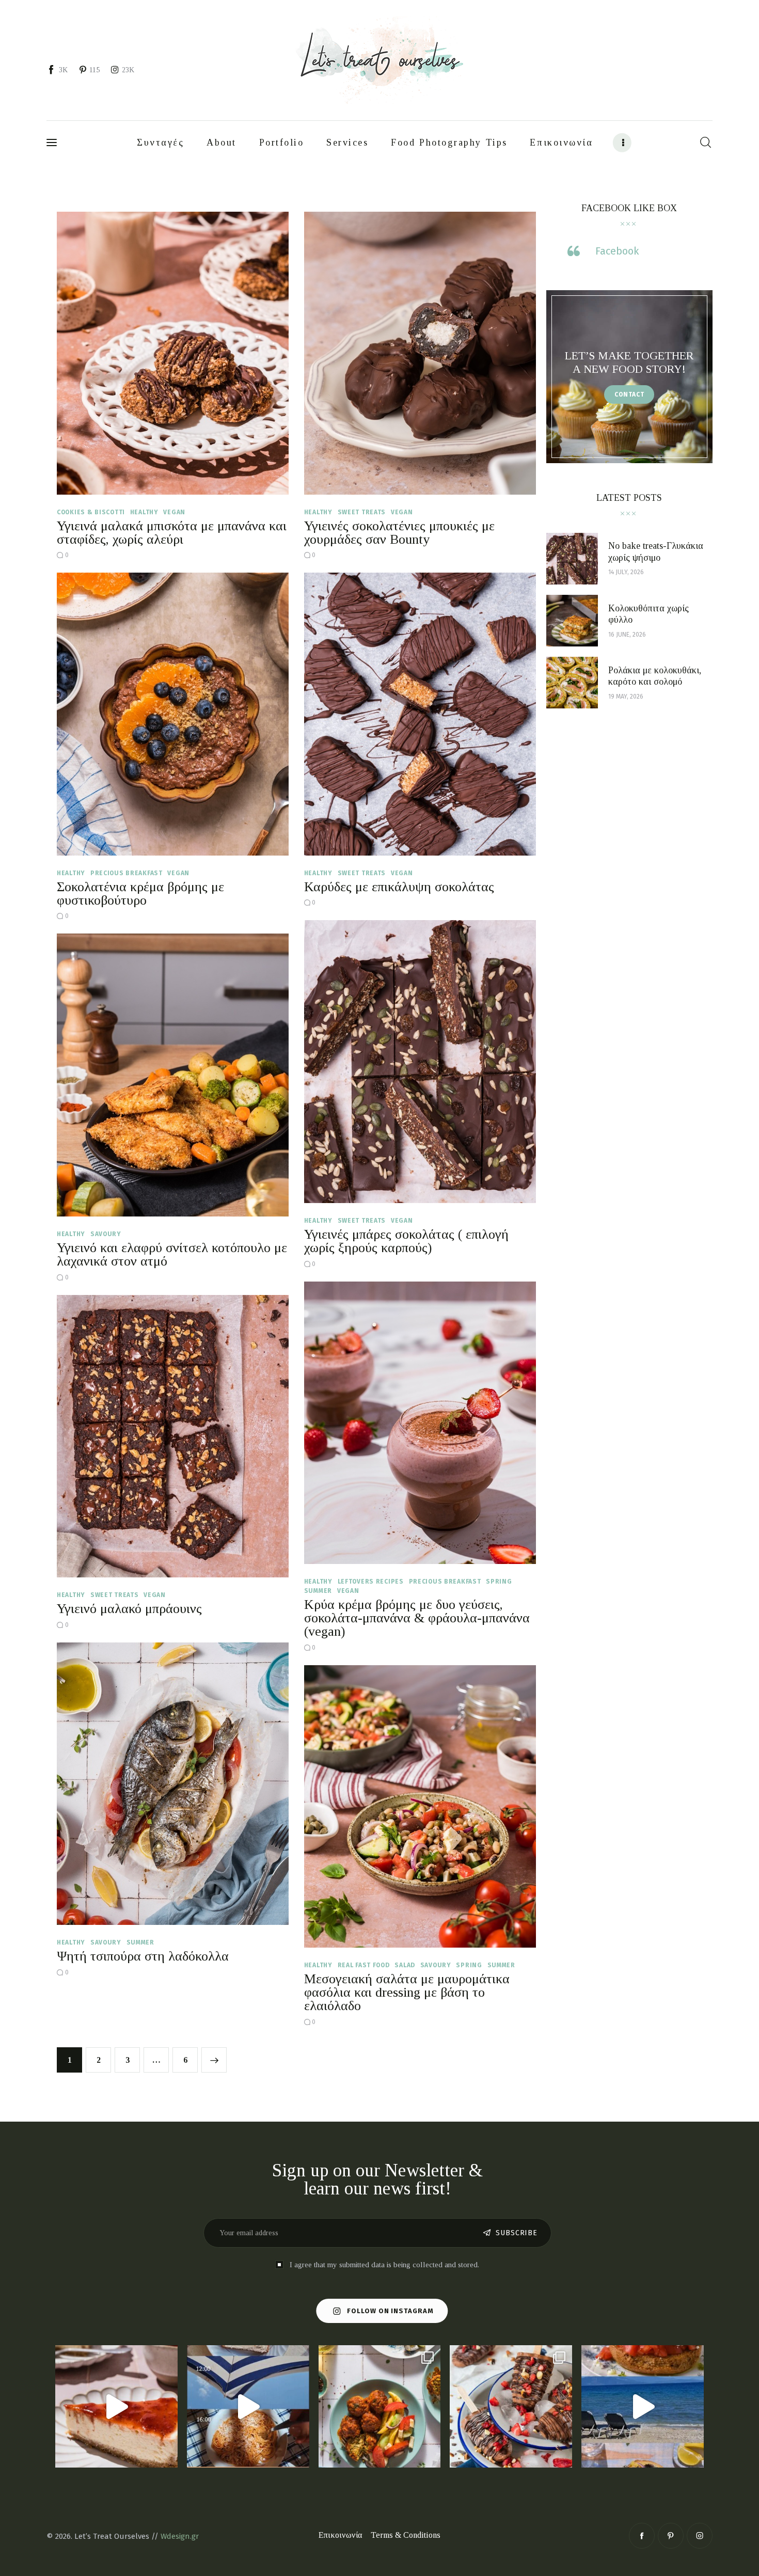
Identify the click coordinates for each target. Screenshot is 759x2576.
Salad (405, 1965)
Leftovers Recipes (371, 1582)
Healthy (144, 512)
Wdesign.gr (180, 2536)
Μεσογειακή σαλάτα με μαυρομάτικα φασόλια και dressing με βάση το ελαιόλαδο (407, 1992)
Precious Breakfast (126, 873)
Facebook (617, 251)
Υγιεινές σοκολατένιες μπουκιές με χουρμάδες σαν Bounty (399, 533)
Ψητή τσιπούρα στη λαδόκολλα (143, 1956)
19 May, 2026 (626, 697)
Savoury (106, 1234)
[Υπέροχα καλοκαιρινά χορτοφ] (380, 2406)
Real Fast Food (364, 1965)
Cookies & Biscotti (91, 512)
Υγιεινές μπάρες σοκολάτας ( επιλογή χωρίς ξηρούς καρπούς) (406, 1241)
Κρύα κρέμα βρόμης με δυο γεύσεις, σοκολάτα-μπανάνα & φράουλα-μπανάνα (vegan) (417, 1618)
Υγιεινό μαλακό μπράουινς (129, 1609)
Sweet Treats (362, 512)
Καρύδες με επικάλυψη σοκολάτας (399, 887)
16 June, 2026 (627, 635)
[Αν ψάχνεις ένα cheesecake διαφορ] (116, 2406)
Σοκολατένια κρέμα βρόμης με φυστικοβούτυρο (140, 894)
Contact (629, 394)
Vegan (174, 512)
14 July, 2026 (626, 572)
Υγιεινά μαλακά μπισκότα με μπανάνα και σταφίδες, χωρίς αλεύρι (172, 533)
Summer (318, 1591)
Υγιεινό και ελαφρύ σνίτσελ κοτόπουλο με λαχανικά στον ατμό (172, 1254)
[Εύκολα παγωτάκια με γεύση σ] (511, 2406)
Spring (499, 1582)
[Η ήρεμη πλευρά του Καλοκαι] (248, 2406)
